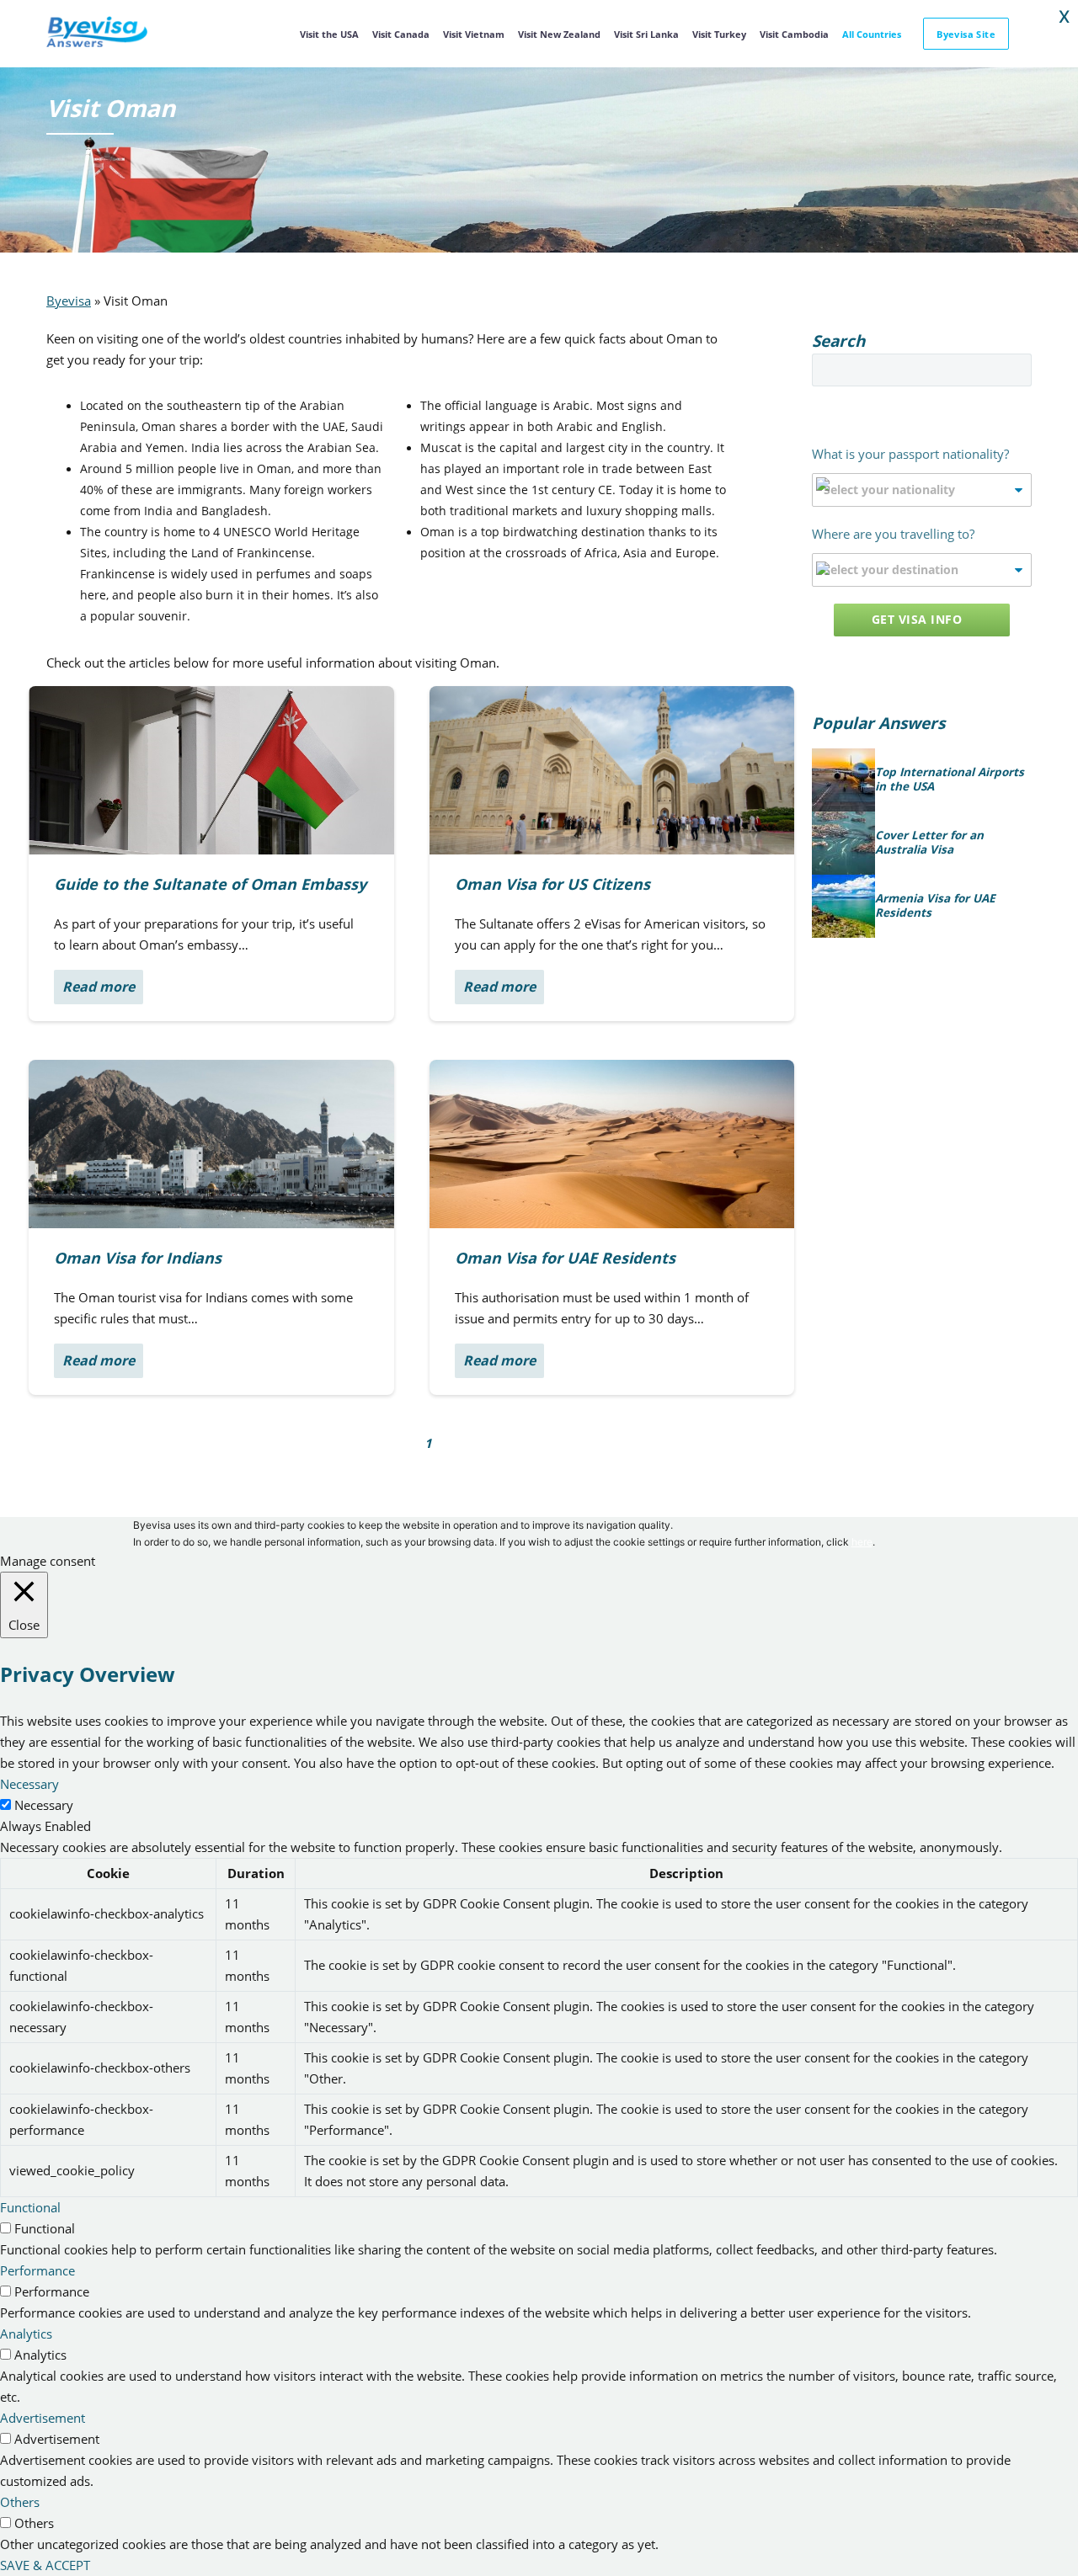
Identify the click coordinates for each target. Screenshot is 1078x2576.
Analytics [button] (26, 2334)
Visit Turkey (719, 34)
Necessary (44, 1805)
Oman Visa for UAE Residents (565, 1258)
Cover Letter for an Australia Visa (929, 843)
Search (1014, 370)
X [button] (1064, 17)
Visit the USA (329, 34)
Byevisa (69, 301)
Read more (99, 987)
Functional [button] (30, 2207)
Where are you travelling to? (893, 534)
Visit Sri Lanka (646, 34)
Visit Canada (401, 34)
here (862, 1542)
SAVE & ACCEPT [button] (45, 2565)
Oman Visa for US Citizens (552, 884)
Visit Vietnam (474, 34)
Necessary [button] (29, 1784)
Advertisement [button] (43, 2418)
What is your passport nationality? (910, 454)
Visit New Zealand (559, 34)
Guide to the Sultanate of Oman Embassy (210, 884)
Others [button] (20, 2502)
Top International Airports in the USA (950, 780)
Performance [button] (37, 2270)
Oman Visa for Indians (138, 1258)
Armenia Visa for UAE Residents (935, 906)
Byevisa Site (966, 34)
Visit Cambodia (794, 34)
